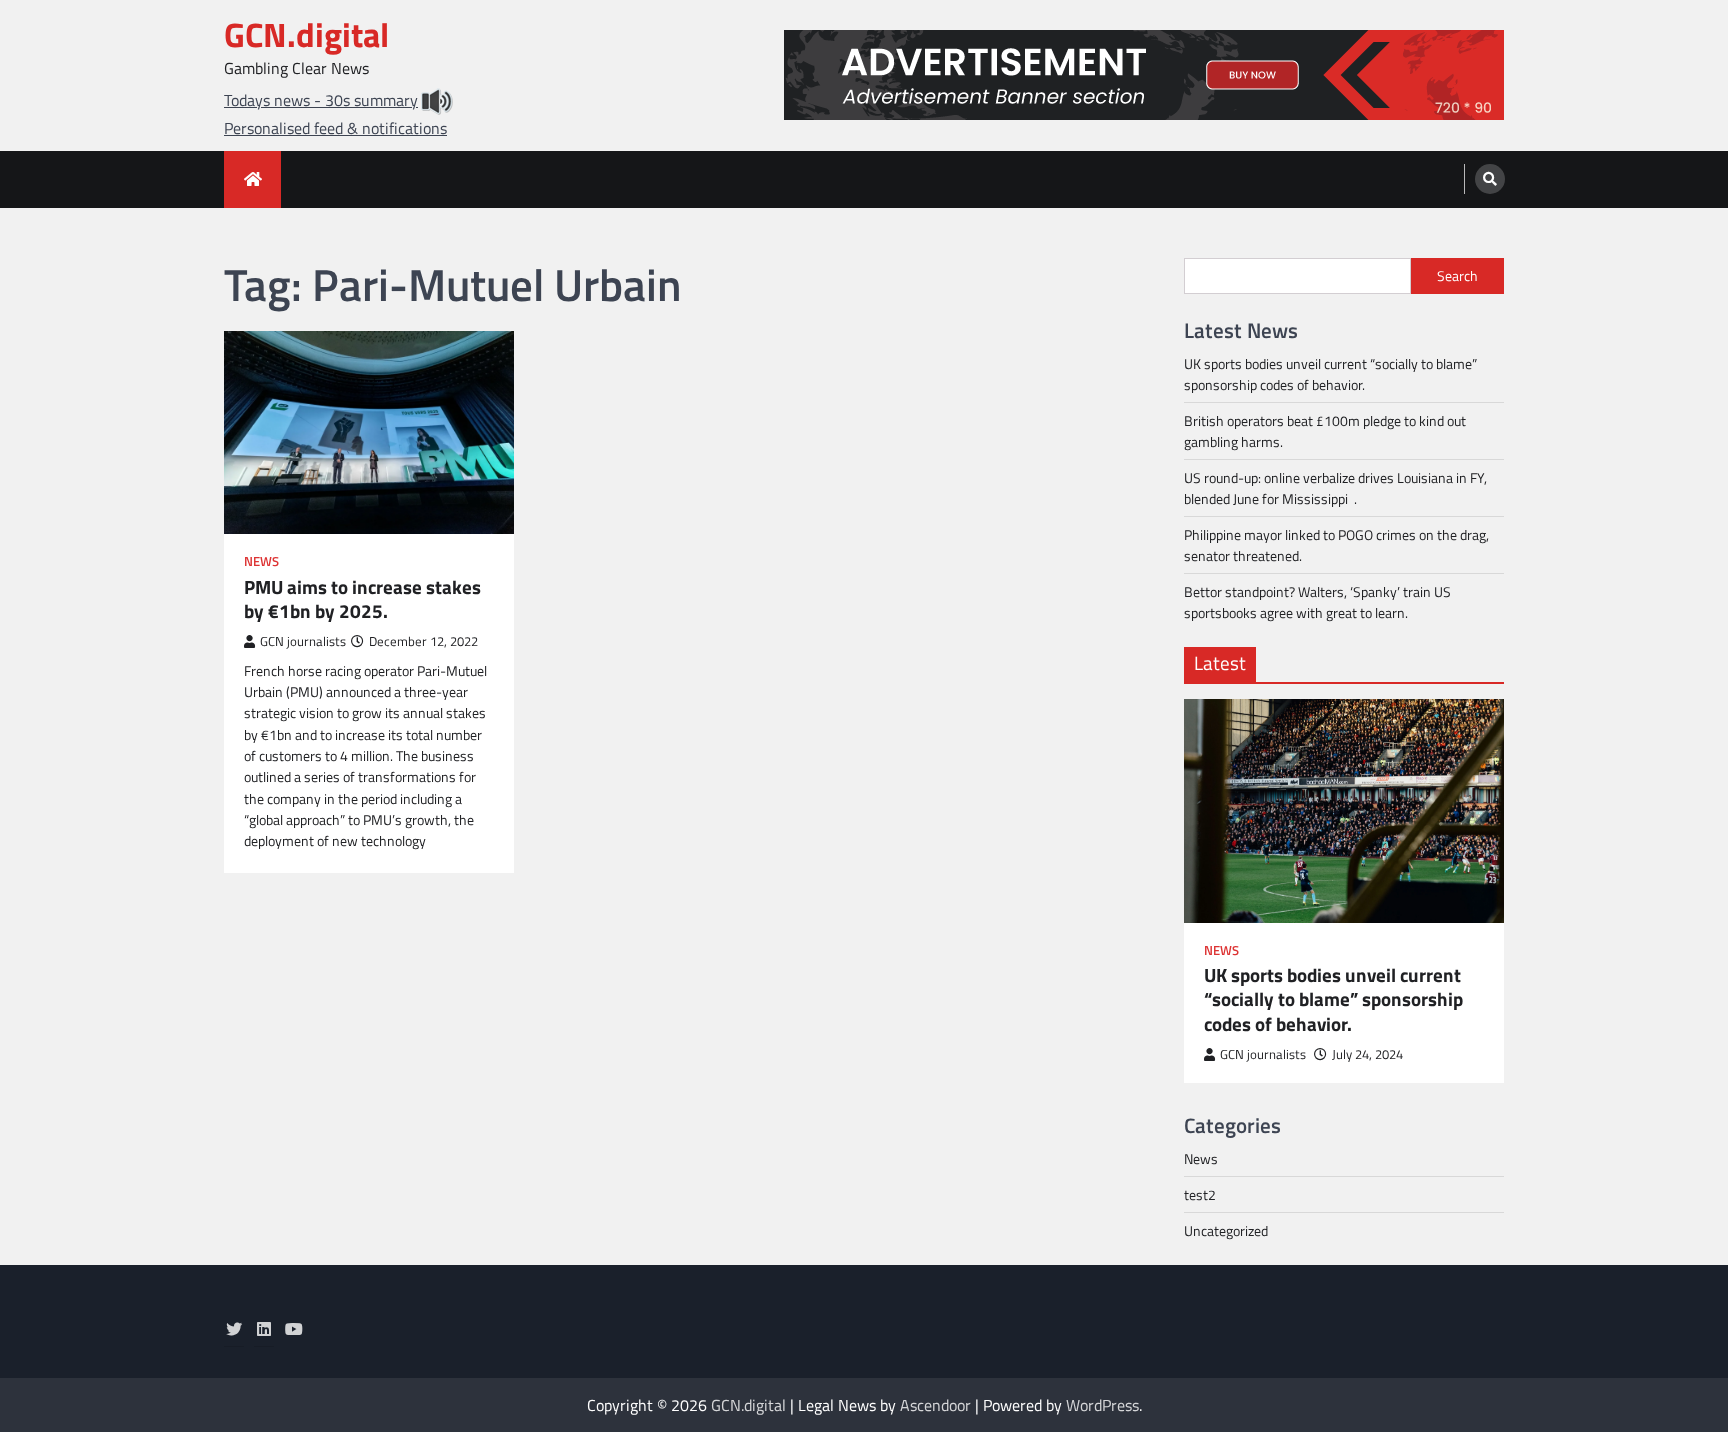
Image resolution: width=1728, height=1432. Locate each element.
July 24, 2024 (1367, 1054)
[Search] (1490, 179)
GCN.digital (306, 34)
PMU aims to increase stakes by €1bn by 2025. (362, 600)
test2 (1200, 1194)
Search (1457, 276)
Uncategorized (1226, 1230)
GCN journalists (303, 641)
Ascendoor (935, 1405)
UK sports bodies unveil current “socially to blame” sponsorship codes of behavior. (1330, 374)
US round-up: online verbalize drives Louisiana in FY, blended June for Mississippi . (1335, 488)
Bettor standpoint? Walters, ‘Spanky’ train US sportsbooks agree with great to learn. (1317, 602)
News (261, 561)
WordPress (1102, 1405)
